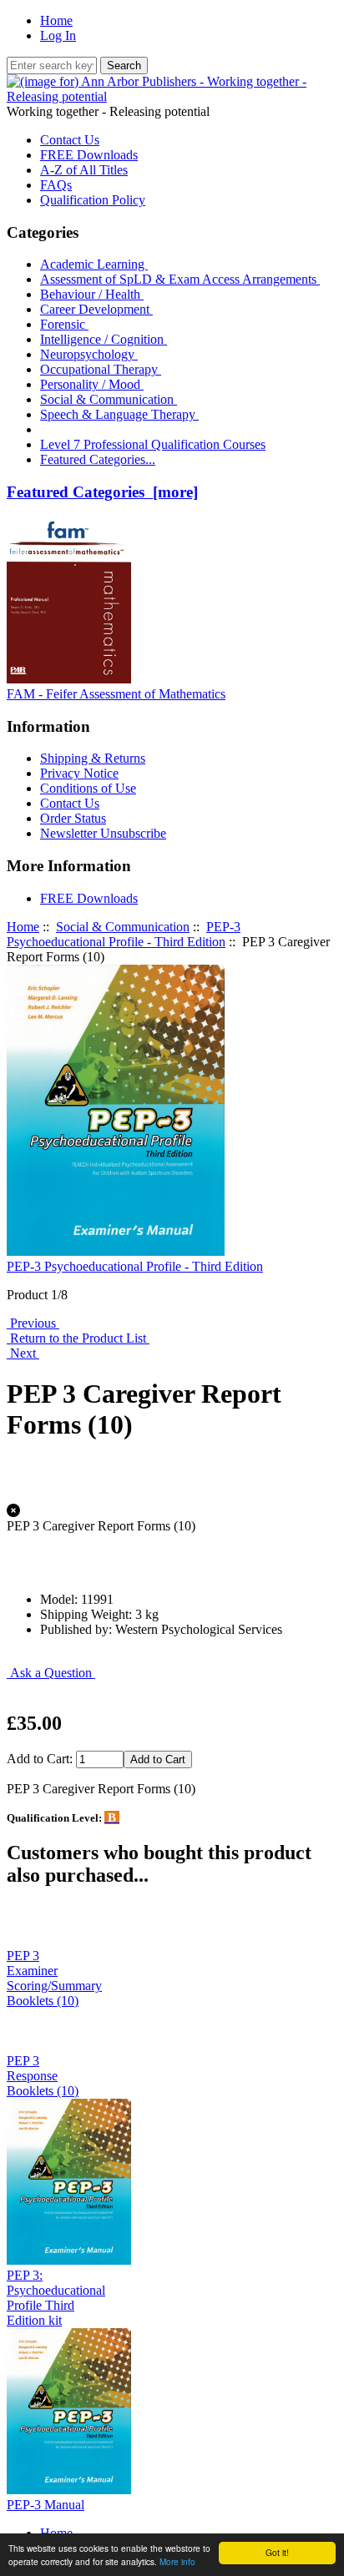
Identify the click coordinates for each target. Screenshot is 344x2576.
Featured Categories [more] (102, 492)
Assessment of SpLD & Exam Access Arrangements (180, 279)
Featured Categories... (98, 459)
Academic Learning (94, 264)
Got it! (277, 2552)
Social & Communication (123, 927)
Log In (58, 35)
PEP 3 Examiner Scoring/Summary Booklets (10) (54, 1978)
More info (177, 2561)
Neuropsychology (89, 354)
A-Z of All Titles (84, 170)
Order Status (73, 818)
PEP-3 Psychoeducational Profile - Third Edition (124, 934)
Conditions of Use (88, 788)
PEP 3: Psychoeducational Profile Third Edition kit (56, 2298)
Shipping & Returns (93, 758)
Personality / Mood (92, 384)
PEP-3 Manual (46, 2505)
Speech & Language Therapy (119, 414)
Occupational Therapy (101, 369)
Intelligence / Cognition (104, 339)
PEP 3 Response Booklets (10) (43, 2076)
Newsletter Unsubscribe (103, 833)
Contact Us (70, 140)
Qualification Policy (93, 200)
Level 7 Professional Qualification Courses (153, 444)
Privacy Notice (79, 773)
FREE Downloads (89, 155)
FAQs (56, 185)
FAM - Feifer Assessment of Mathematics (116, 694)
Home (56, 20)
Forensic (64, 324)
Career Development (96, 309)
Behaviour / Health (92, 294)
